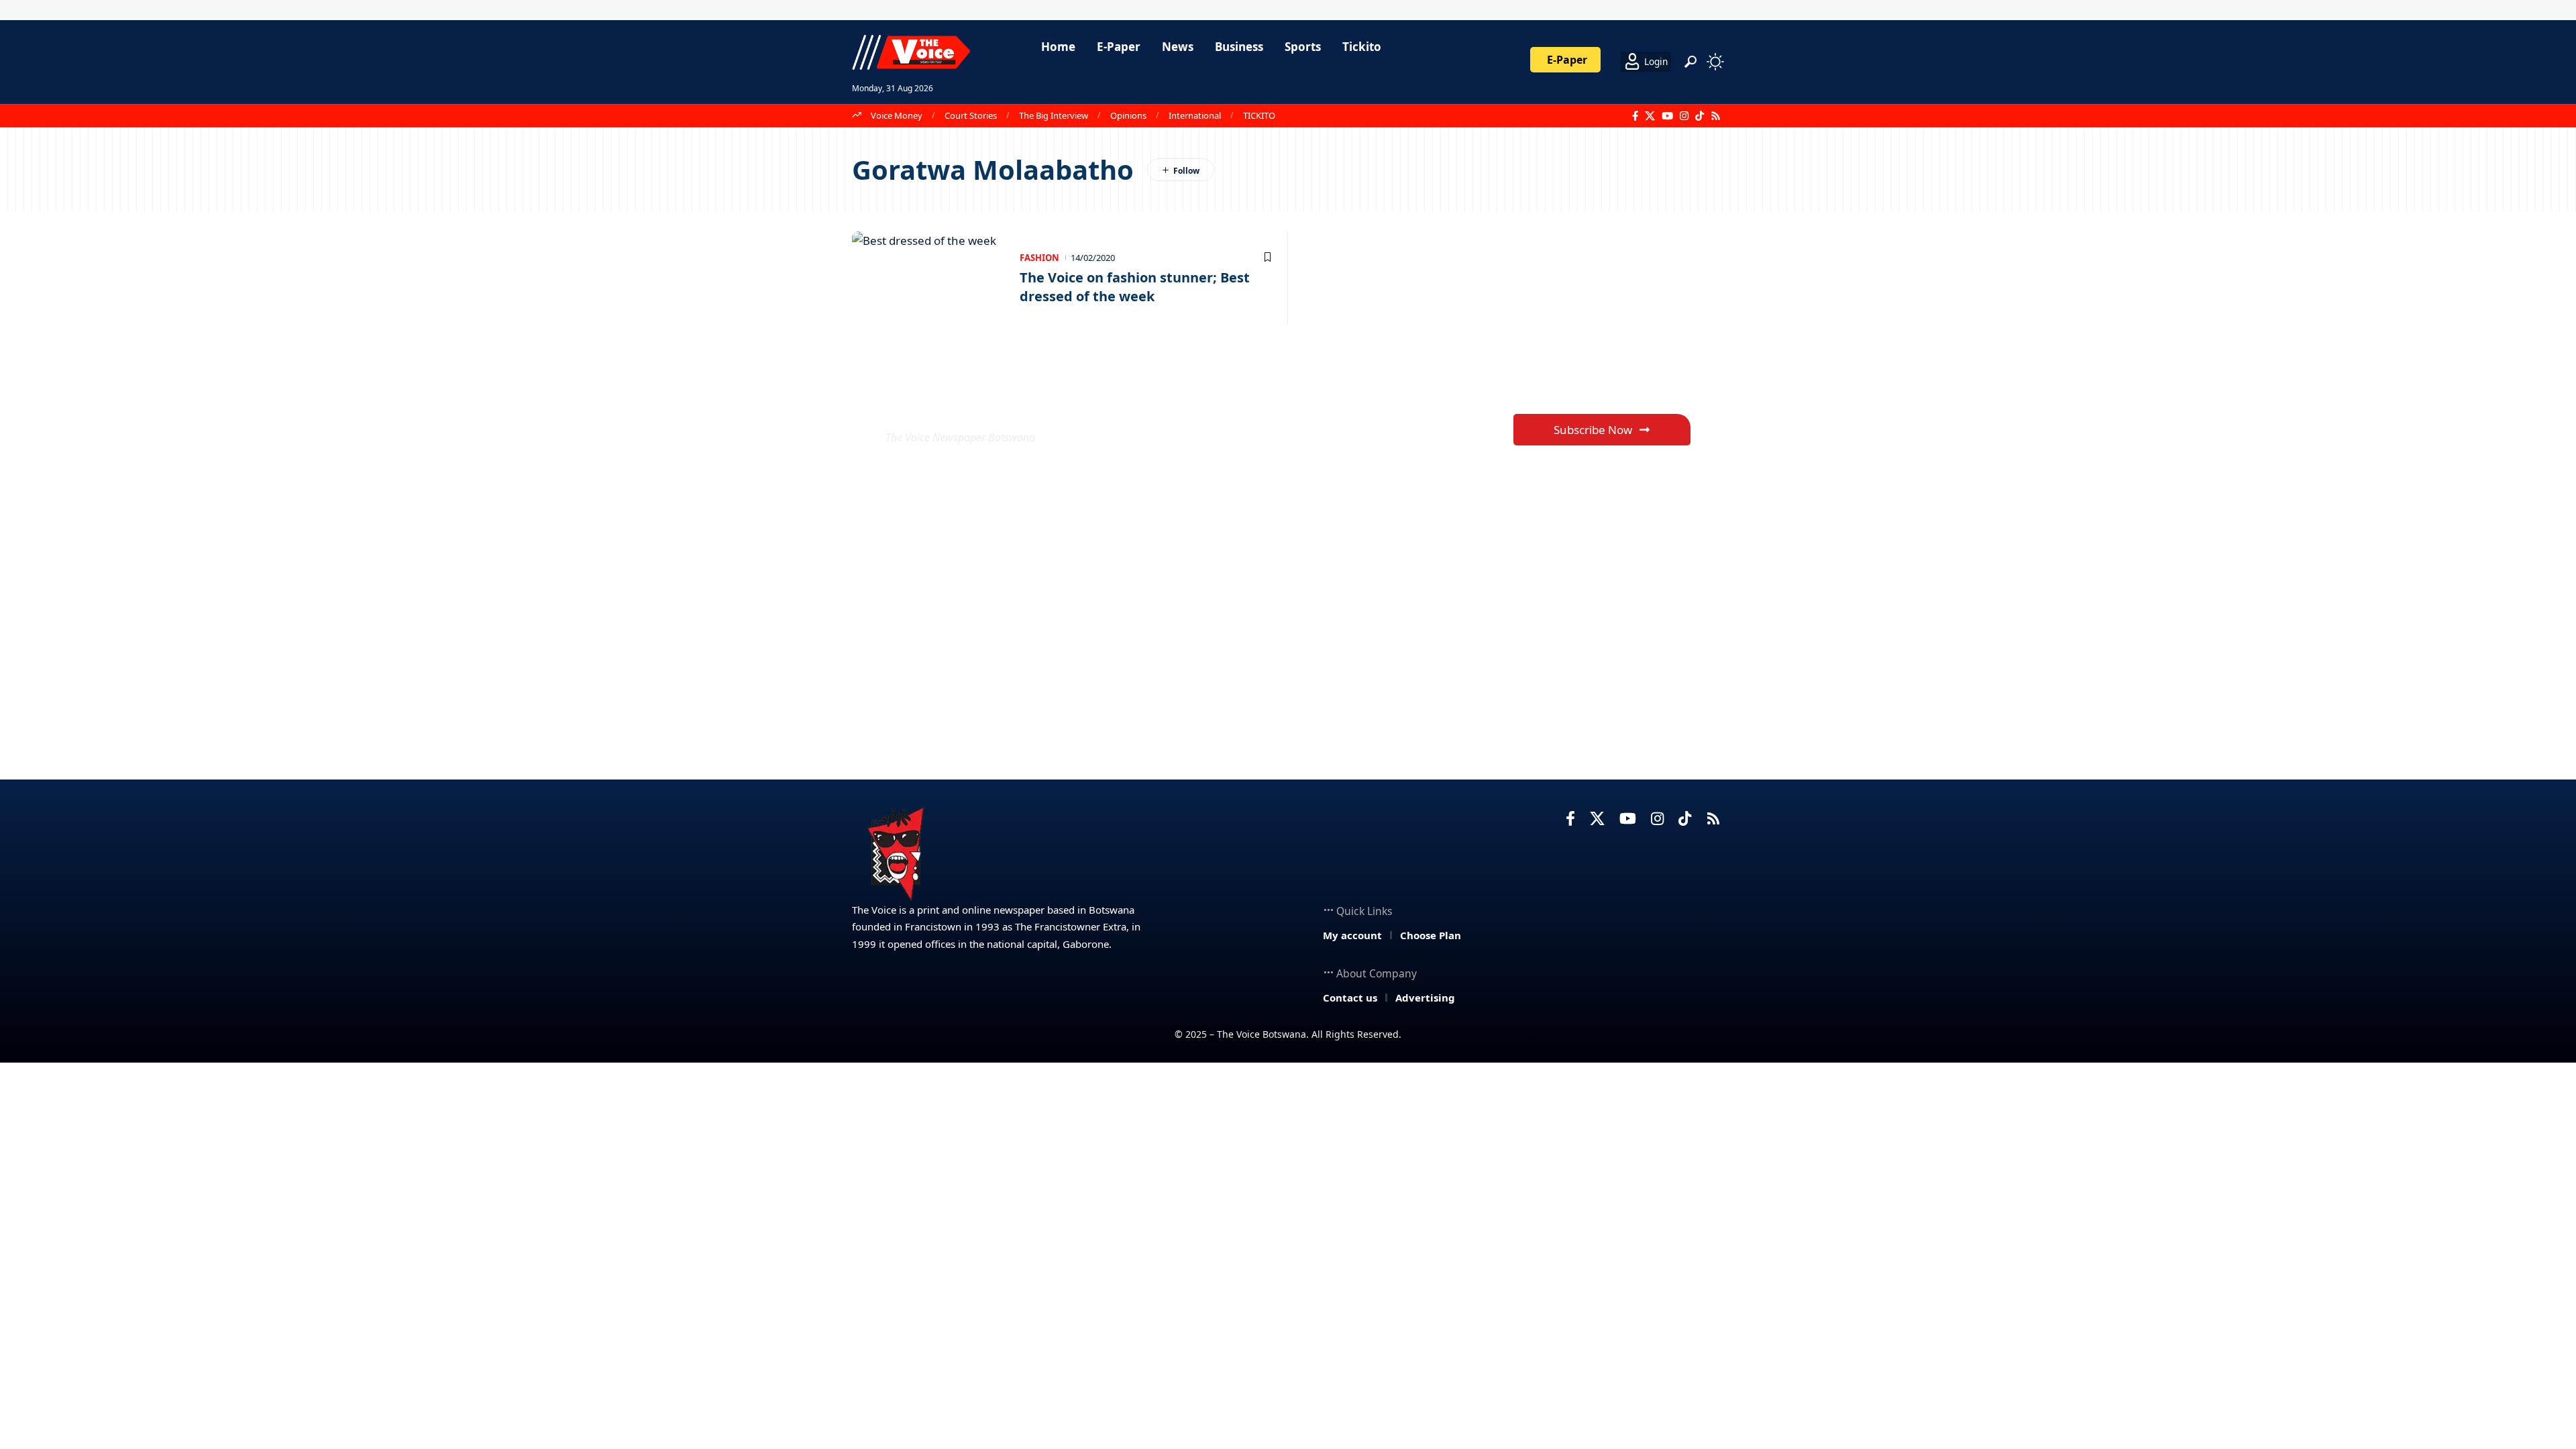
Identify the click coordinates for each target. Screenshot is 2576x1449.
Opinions (1128, 115)
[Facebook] (1635, 116)
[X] (1650, 116)
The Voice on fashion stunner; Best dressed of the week (1135, 287)
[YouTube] (1667, 116)
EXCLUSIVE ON (985, 405)
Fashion (1039, 258)
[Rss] (1716, 116)
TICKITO (1259, 115)
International (1195, 115)
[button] (1690, 62)
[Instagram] (1684, 116)
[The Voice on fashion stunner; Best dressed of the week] (929, 278)
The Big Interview (1054, 115)
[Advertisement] (1288, 1163)
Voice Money (897, 115)
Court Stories (971, 115)
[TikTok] (1700, 116)
